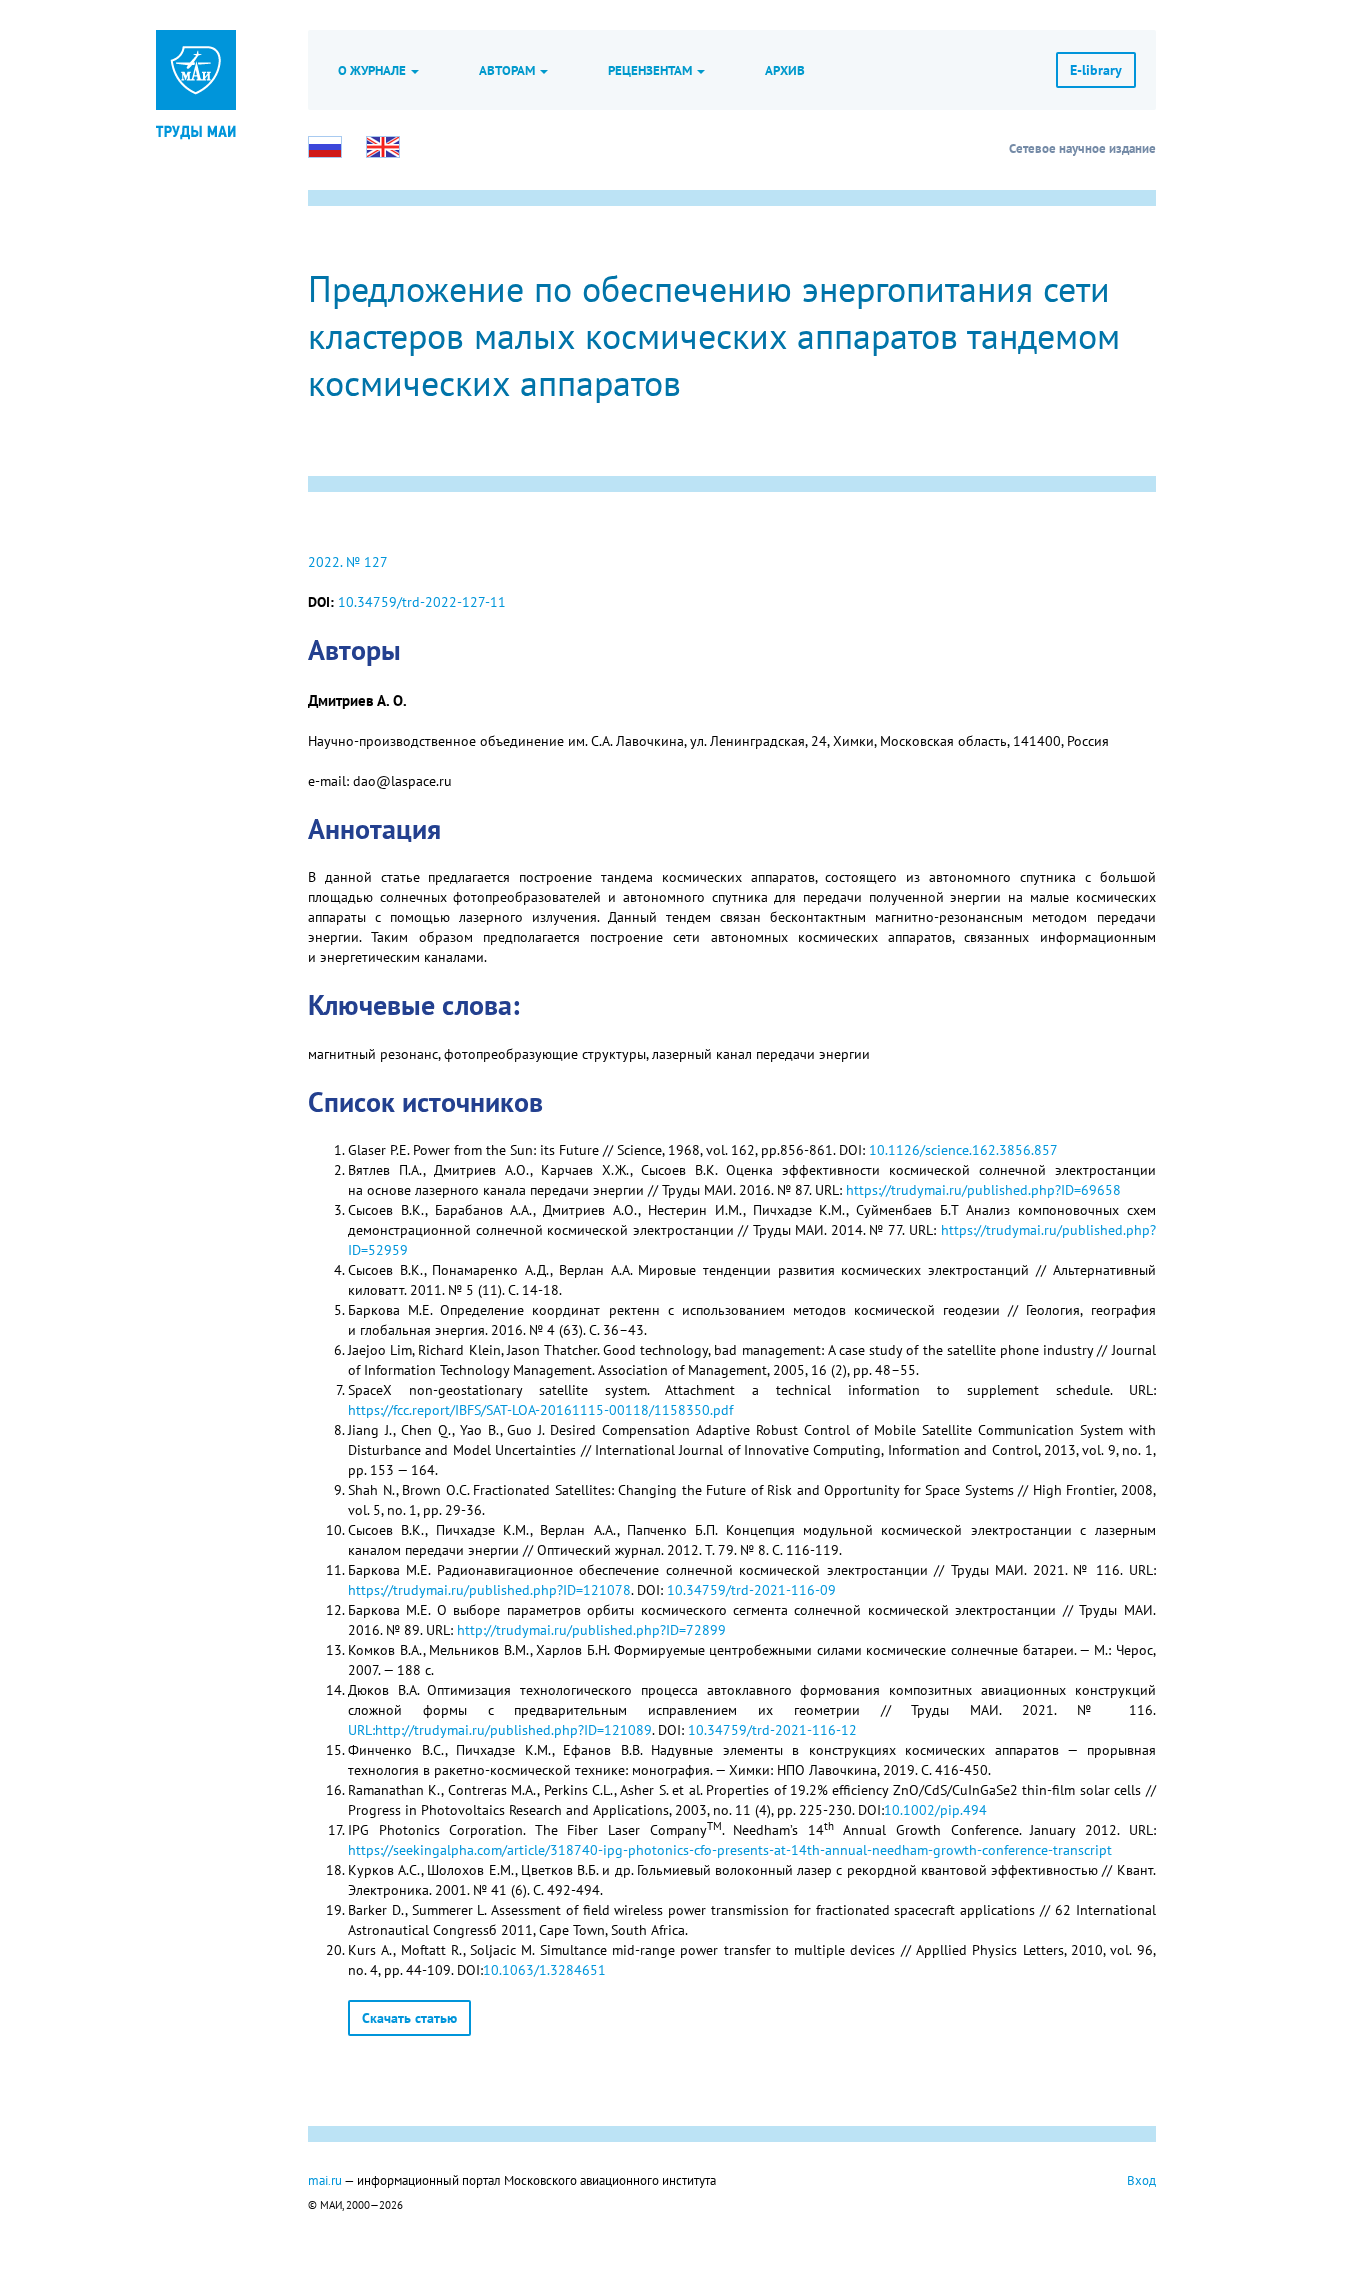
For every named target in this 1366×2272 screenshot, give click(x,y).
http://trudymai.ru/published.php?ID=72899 (591, 1630)
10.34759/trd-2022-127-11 (422, 602)
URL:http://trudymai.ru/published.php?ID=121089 (500, 1730)
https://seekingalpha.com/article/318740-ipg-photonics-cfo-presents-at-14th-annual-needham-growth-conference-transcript (730, 1850)
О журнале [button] (373, 70)
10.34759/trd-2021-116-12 (772, 1730)
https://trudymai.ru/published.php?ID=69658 (983, 1190)
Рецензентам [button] (651, 70)
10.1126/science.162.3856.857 (963, 1150)
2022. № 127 (348, 562)
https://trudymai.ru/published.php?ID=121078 (489, 1590)
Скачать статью (409, 2018)
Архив (785, 70)
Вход (1141, 2180)
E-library (1096, 70)
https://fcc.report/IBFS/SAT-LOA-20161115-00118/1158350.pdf (540, 1410)
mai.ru (325, 2180)
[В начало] (196, 130)
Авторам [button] (508, 70)
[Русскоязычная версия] (325, 147)
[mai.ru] (196, 70)
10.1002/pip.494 (935, 1810)
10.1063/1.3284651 (544, 1970)
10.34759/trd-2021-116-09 (751, 1590)
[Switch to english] (383, 147)
